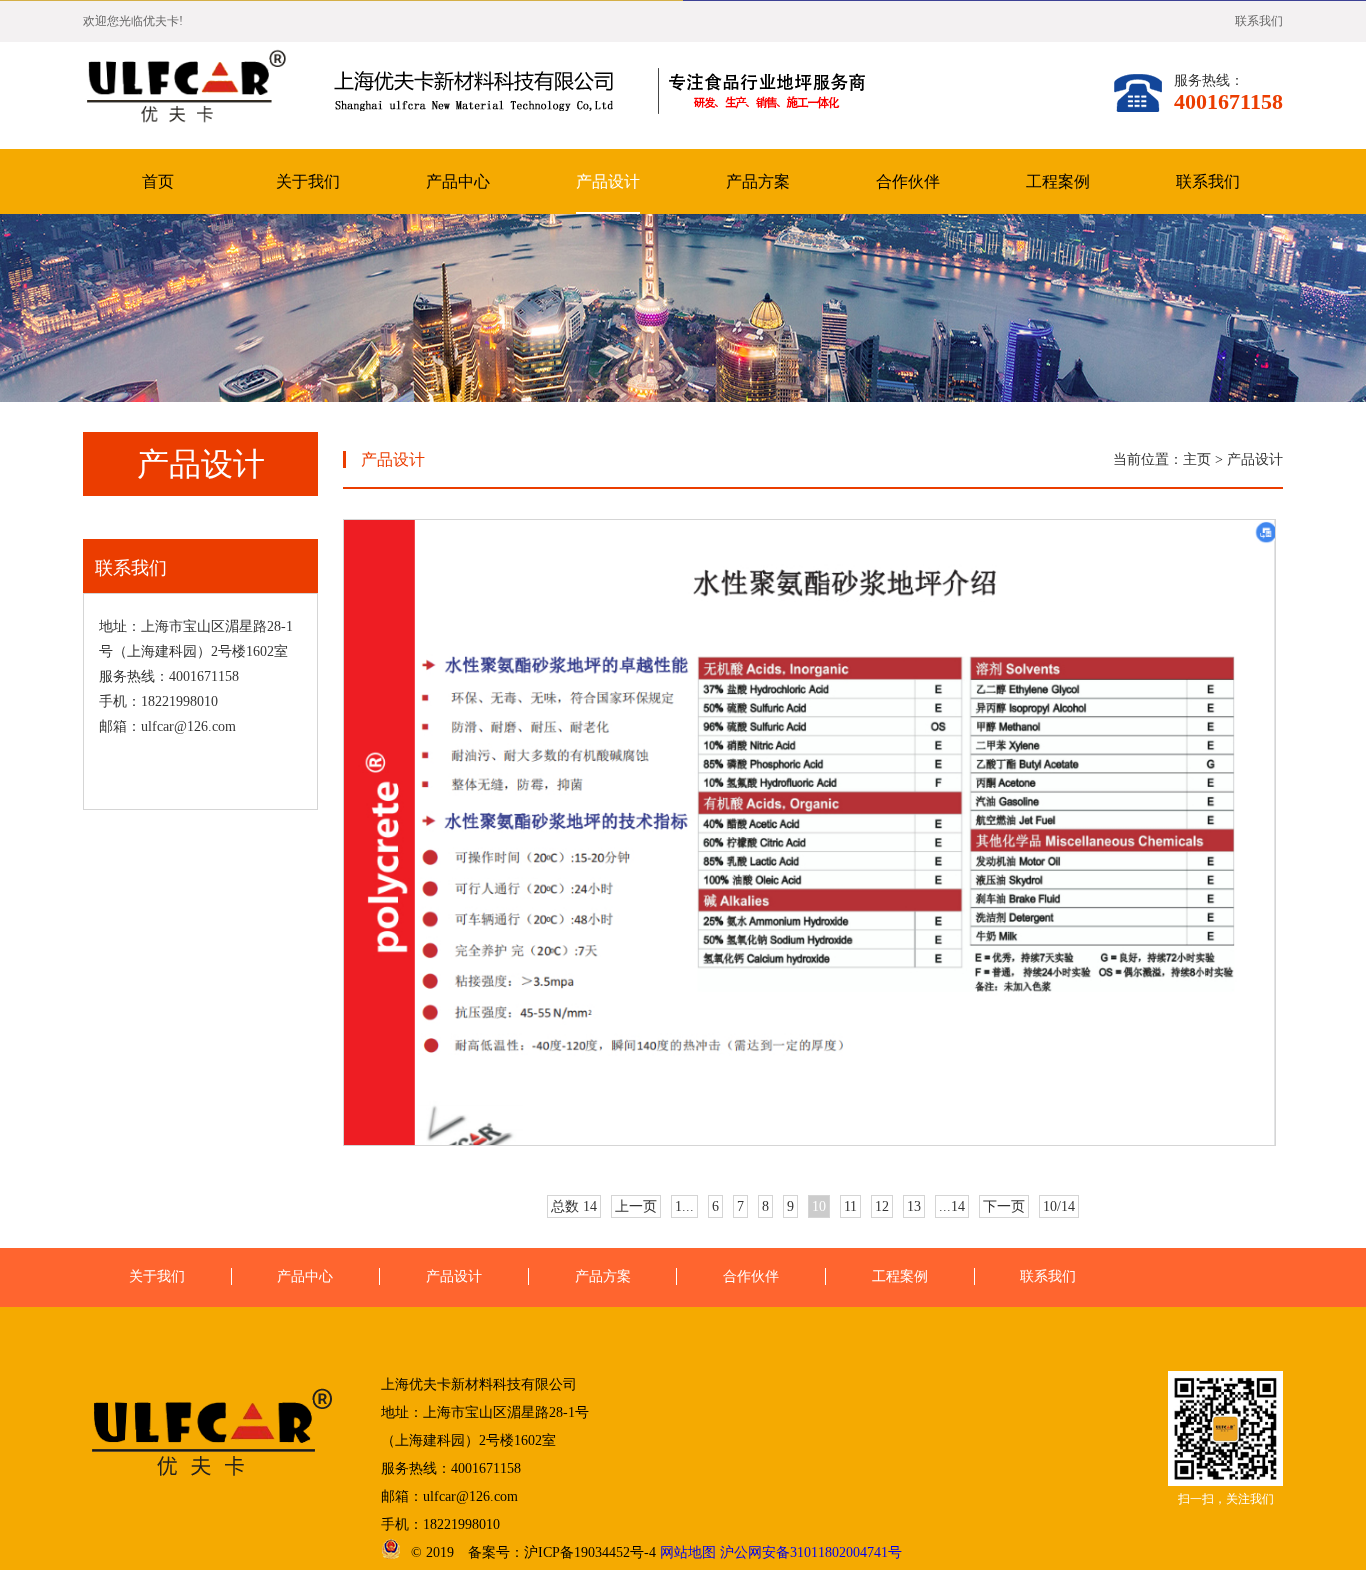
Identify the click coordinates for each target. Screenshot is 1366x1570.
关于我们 (308, 181)
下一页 (1004, 1206)
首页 (158, 181)
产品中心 (458, 181)
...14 (952, 1206)
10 (819, 1206)
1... (684, 1206)
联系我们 (1259, 21)
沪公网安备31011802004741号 (811, 1552)
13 (914, 1206)
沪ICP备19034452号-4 (590, 1552)
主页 (1197, 459)
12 (882, 1206)
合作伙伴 (908, 181)
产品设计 (608, 181)
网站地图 (688, 1552)
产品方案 (758, 181)
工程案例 (1058, 181)
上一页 (636, 1206)
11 (850, 1206)
